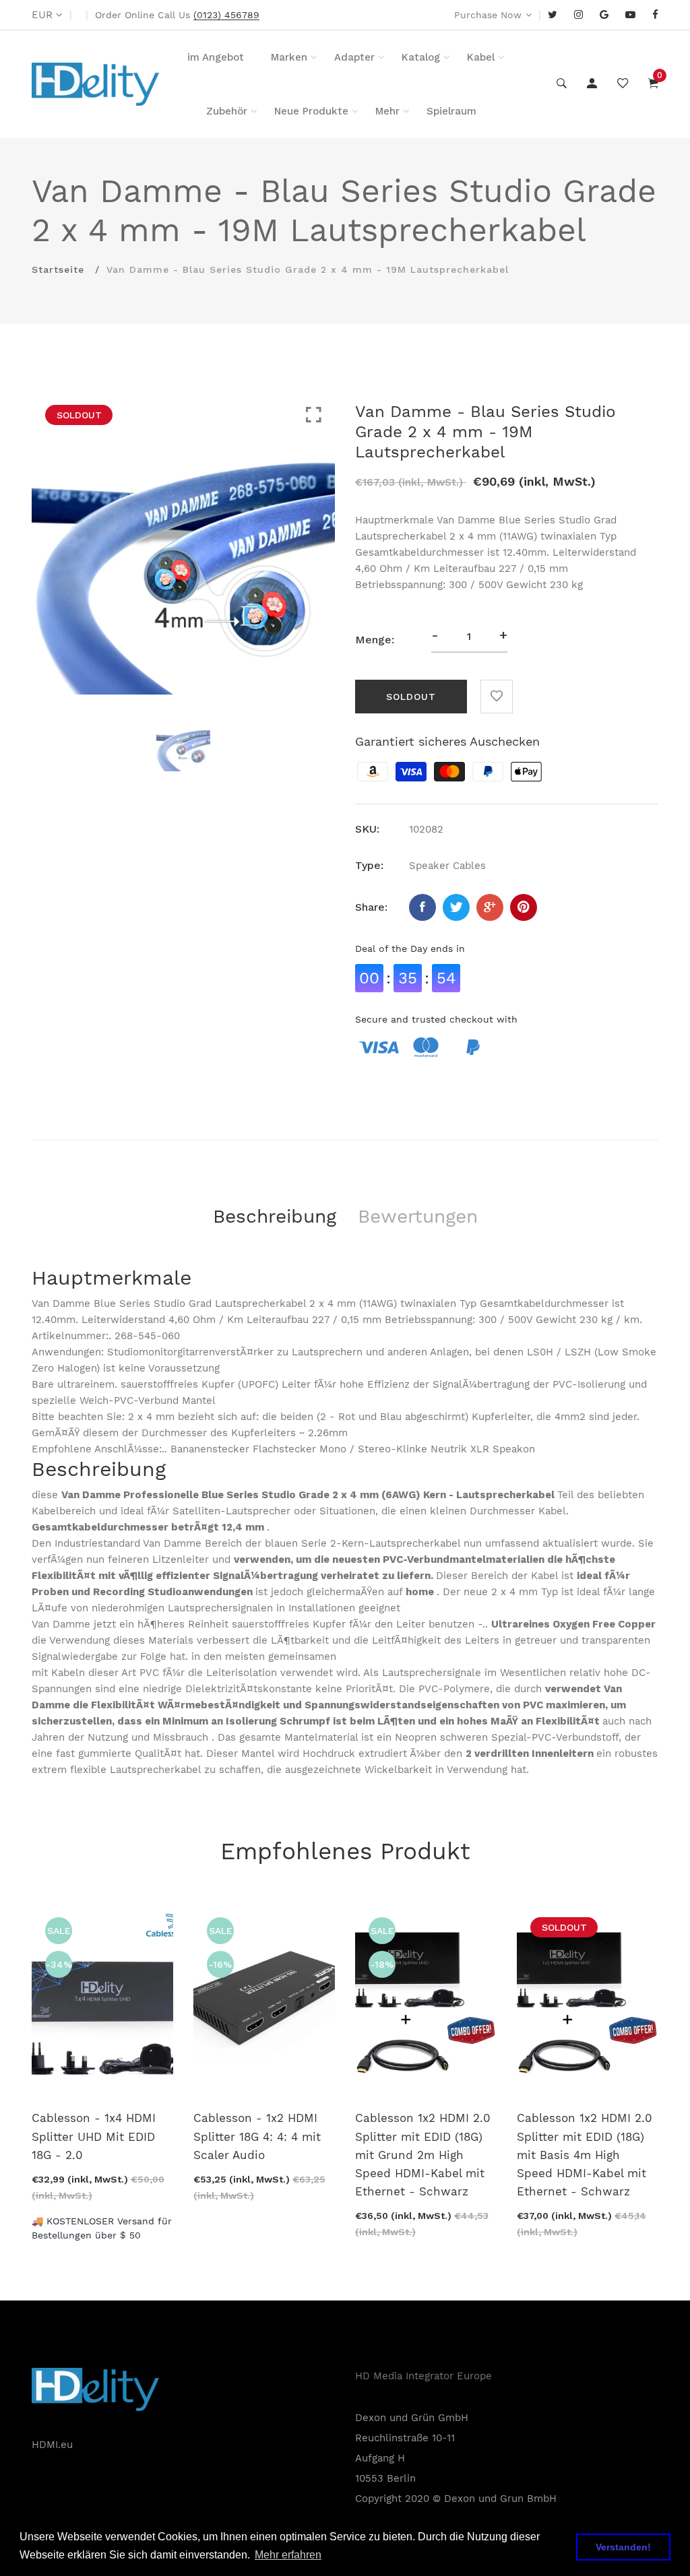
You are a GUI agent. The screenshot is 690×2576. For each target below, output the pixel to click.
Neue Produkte (311, 111)
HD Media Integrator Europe (424, 2376)
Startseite (58, 269)
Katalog (421, 57)
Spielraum (451, 111)
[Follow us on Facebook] (422, 907)
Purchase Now (488, 15)
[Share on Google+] (490, 907)
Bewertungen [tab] (418, 1216)
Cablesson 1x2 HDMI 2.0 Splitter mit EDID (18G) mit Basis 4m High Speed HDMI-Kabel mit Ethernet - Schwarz (585, 2155)
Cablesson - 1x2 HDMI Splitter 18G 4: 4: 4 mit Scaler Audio (257, 2136)
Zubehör (227, 111)
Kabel (481, 57)
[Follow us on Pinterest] (524, 907)
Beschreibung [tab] (275, 1216)
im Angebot (216, 57)
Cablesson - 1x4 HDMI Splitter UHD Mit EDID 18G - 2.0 (94, 2136)
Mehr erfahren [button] (288, 2555)
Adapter (354, 57)
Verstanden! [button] (623, 2547)
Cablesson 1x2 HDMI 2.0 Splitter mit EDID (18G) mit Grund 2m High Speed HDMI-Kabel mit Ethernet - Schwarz (423, 2155)
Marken (289, 57)
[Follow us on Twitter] (456, 907)
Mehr (387, 111)
